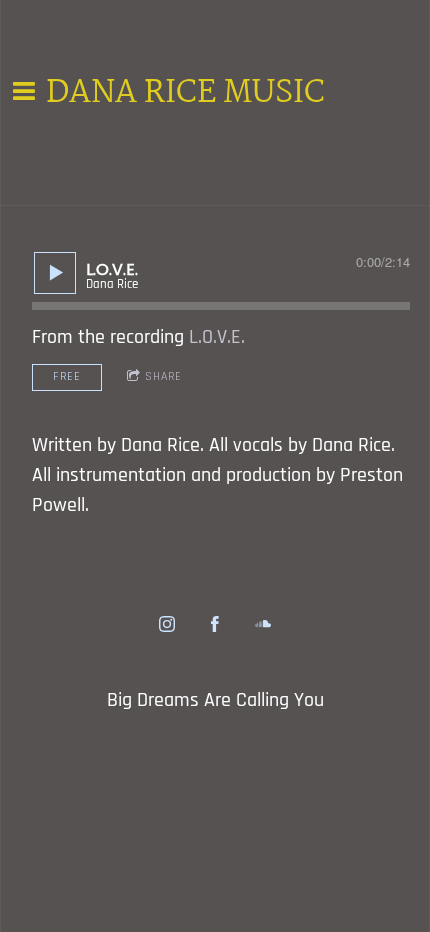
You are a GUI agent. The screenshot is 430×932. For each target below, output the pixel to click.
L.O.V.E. (217, 337)
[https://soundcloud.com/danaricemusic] (263, 624)
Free (67, 376)
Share (163, 376)
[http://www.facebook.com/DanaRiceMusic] (215, 624)
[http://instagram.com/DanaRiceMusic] (167, 624)
